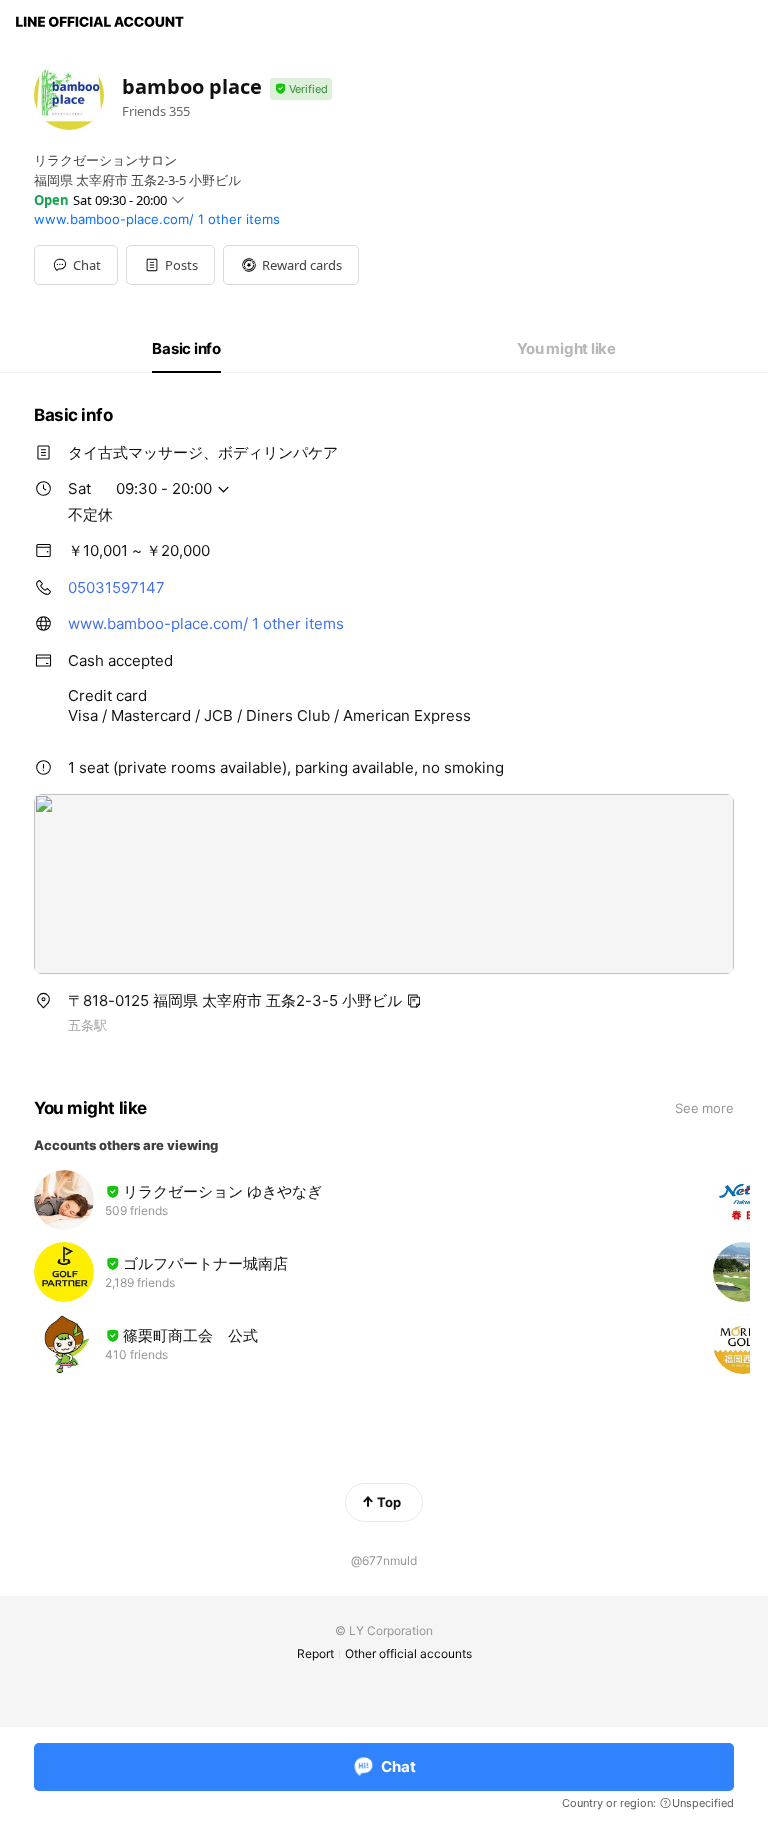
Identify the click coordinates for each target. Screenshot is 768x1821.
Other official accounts (408, 1653)
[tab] (186, 349)
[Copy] (414, 1001)
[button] (170, 265)
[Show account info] (301, 89)
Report (315, 1653)
